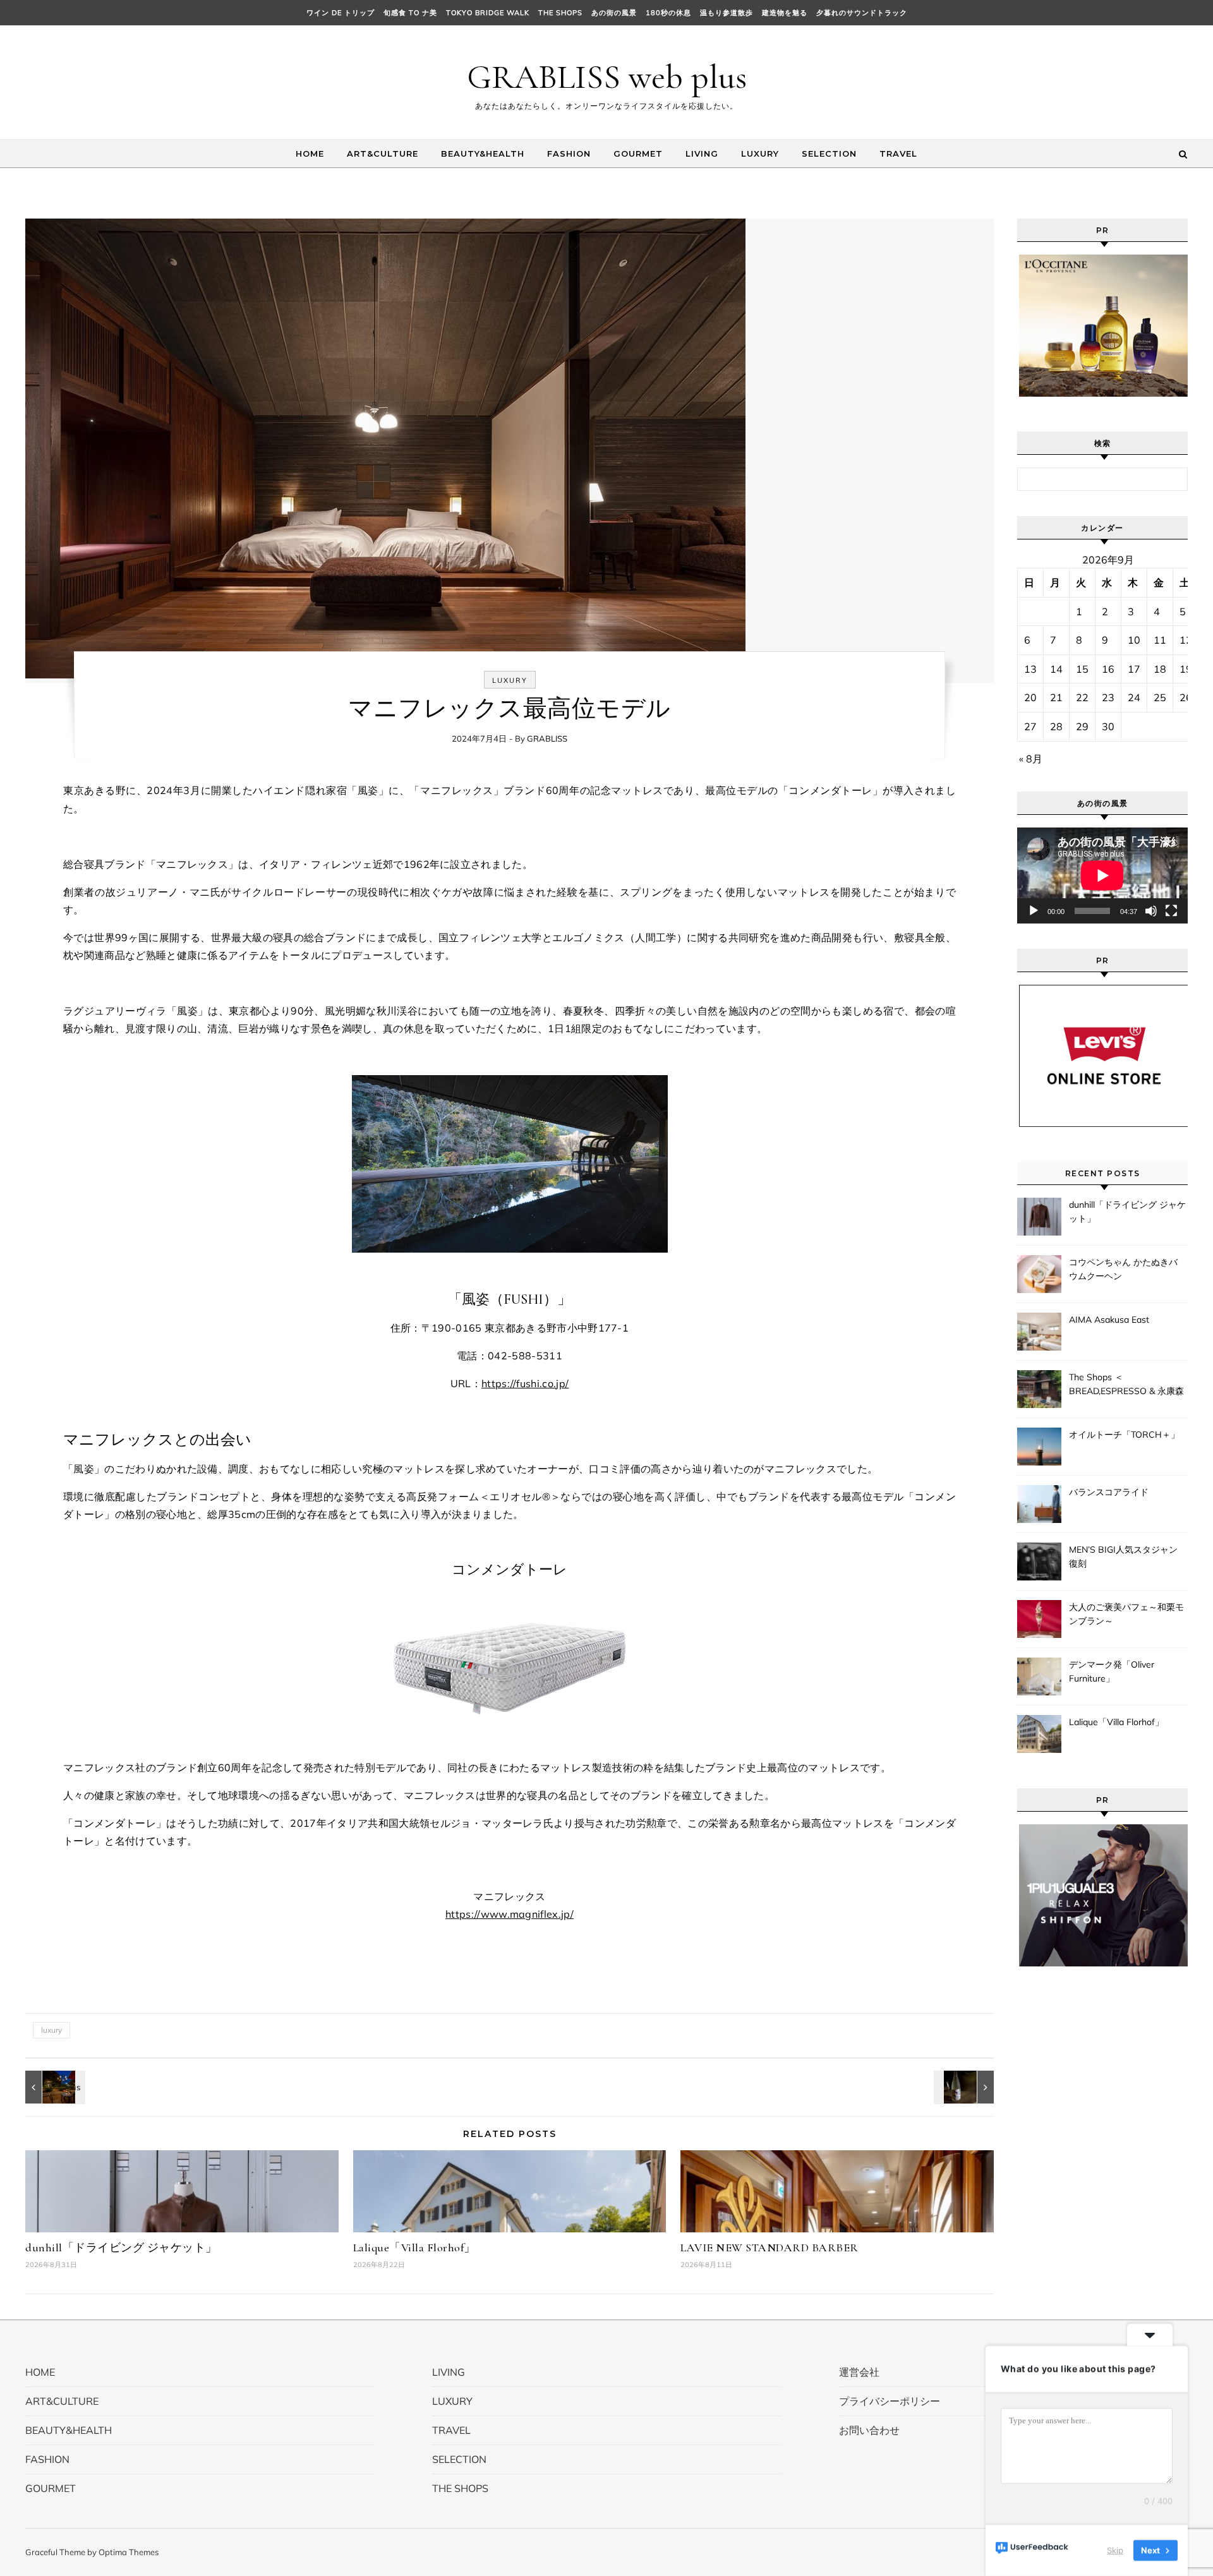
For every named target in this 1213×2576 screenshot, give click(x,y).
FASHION (569, 153)
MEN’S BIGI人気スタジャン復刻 (1123, 1556)
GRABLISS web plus (607, 77)
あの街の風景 (614, 13)
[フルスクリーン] (1171, 911)
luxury (51, 2030)
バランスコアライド (1109, 1492)
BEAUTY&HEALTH (483, 153)
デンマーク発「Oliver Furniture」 (1112, 1671)
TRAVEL (898, 153)
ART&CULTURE (383, 153)
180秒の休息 (668, 13)
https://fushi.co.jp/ (525, 1383)
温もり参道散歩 (727, 13)
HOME (310, 153)
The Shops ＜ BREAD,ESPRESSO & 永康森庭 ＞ (1126, 1385)
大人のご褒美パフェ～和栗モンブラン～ (1126, 1614)
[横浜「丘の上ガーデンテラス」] (54, 2087)
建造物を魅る (785, 13)
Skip (1115, 2550)
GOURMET (638, 153)
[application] (1102, 876)
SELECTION (829, 153)
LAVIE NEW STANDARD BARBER (769, 2248)
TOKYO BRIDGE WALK (488, 13)
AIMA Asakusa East (1109, 1320)
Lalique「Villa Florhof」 (414, 2248)
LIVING (702, 153)
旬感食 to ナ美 (410, 13)
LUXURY (760, 153)
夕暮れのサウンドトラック (862, 13)
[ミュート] (1151, 911)
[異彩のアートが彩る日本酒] (965, 2087)
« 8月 (1031, 759)
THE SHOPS (560, 13)
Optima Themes (129, 2552)
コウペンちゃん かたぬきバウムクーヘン (1123, 1269)
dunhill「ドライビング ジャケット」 (121, 2248)
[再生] (1034, 911)
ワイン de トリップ (341, 13)
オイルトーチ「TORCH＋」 (1124, 1435)
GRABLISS (547, 738)
